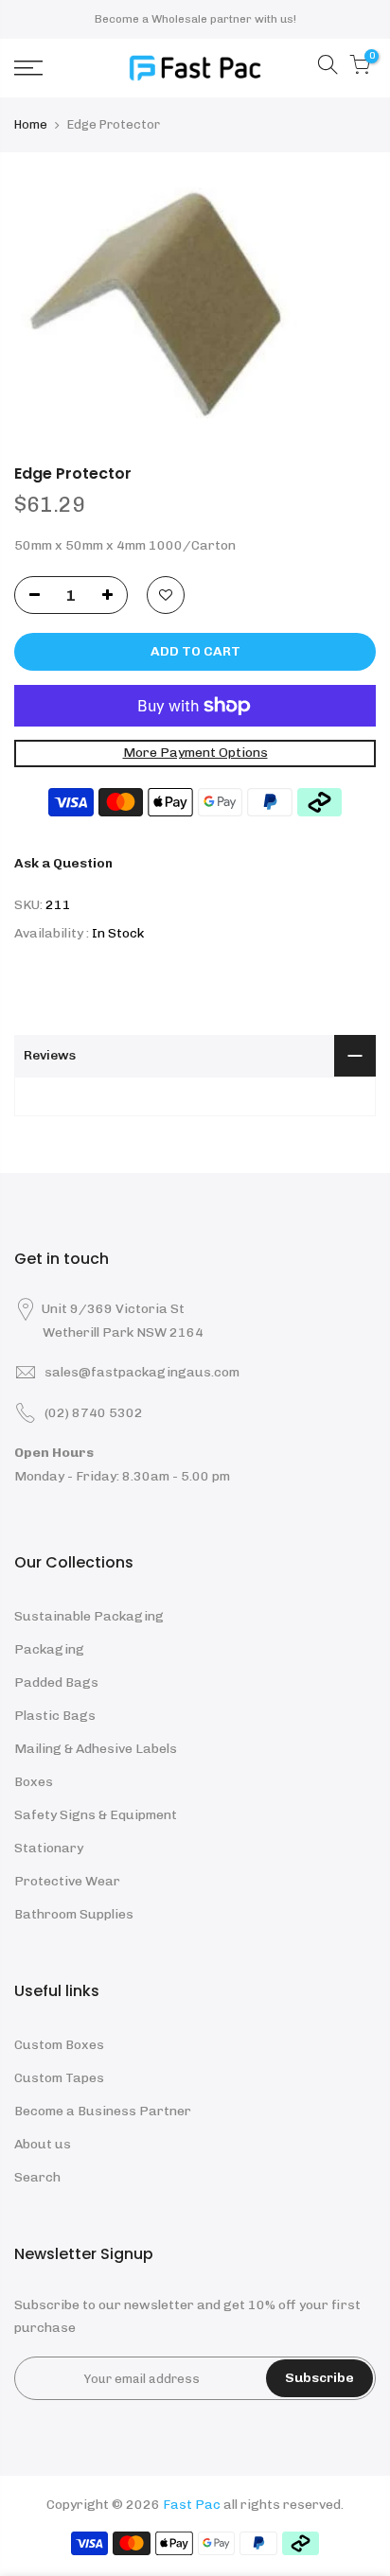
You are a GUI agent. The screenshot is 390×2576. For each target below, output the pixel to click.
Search (37, 2177)
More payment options (195, 753)
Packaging (49, 1649)
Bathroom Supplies (74, 1914)
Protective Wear (67, 1881)
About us (43, 2144)
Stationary (49, 1848)
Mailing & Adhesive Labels (96, 1749)
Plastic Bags (55, 1716)
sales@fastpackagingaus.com (142, 1372)
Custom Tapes (59, 2078)
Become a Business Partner (103, 2111)
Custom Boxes (59, 2045)
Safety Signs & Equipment (96, 1815)
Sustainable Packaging (89, 1616)
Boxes (34, 1782)
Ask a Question (63, 863)
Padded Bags (56, 1682)
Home (31, 124)
